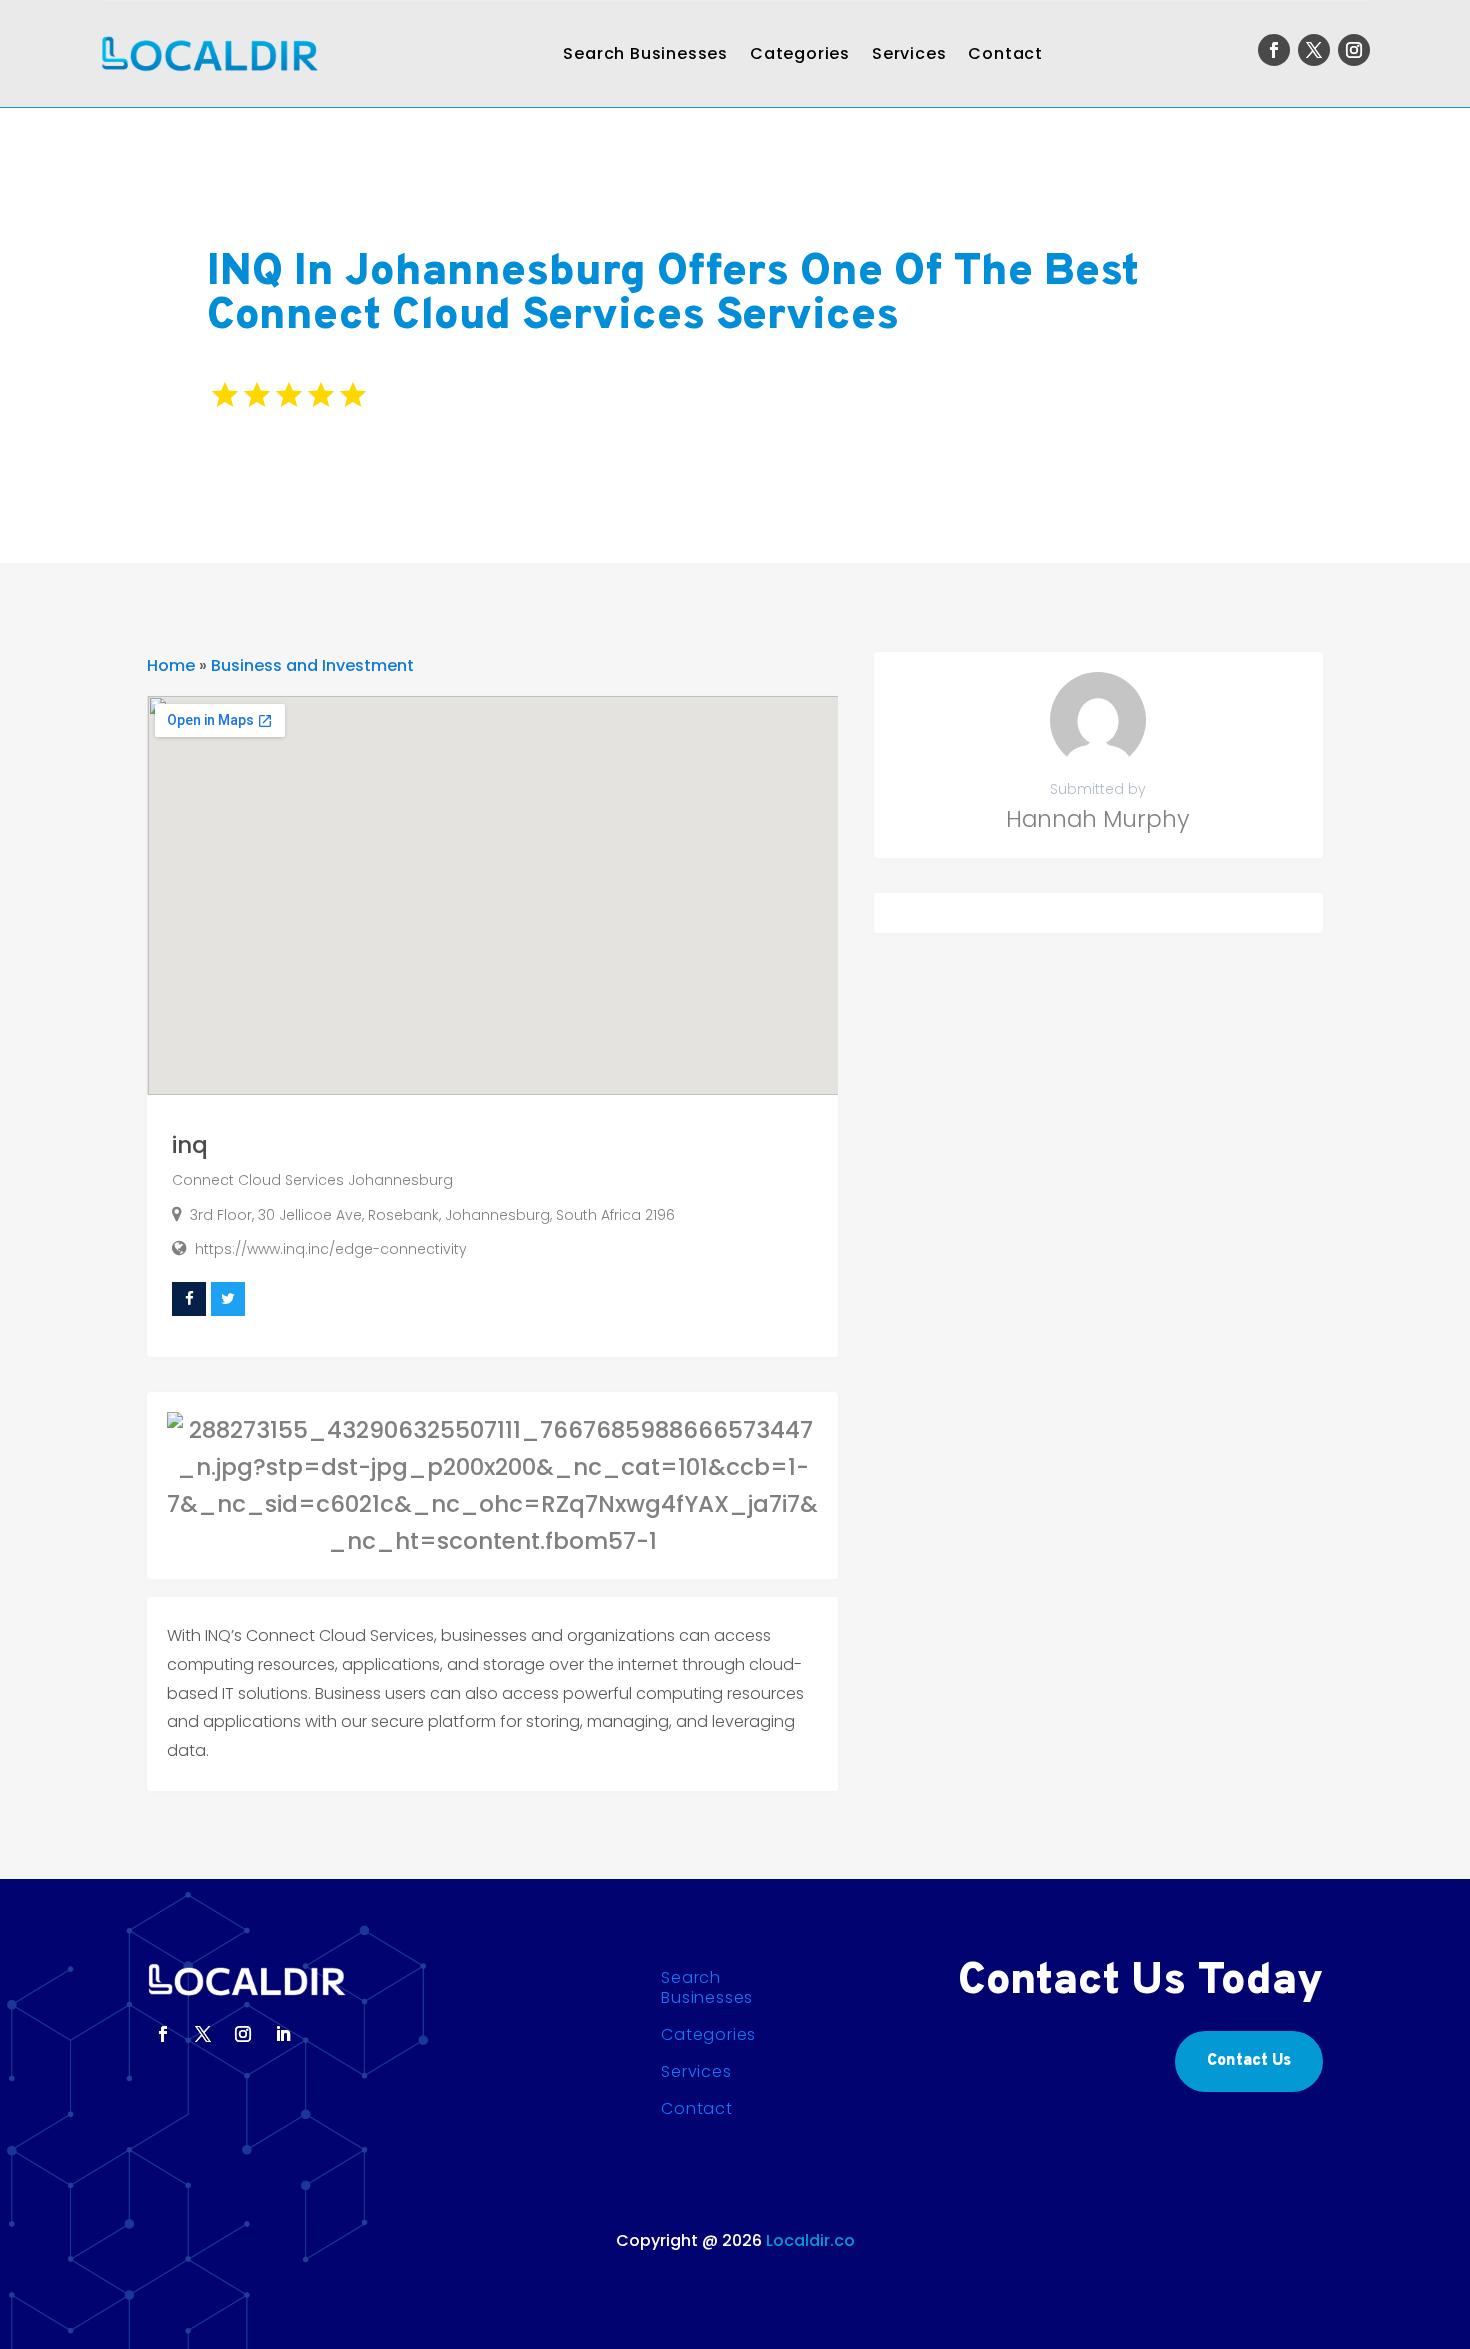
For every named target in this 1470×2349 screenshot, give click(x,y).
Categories (800, 53)
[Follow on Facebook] (1274, 50)
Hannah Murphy (1098, 819)
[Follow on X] (1314, 50)
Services (909, 53)
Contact (1005, 53)
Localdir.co (810, 2240)
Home (171, 665)
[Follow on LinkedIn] (283, 2034)
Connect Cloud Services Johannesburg (312, 1180)
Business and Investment (312, 665)
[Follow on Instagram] (1354, 50)
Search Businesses (645, 53)
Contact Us (1249, 2061)
